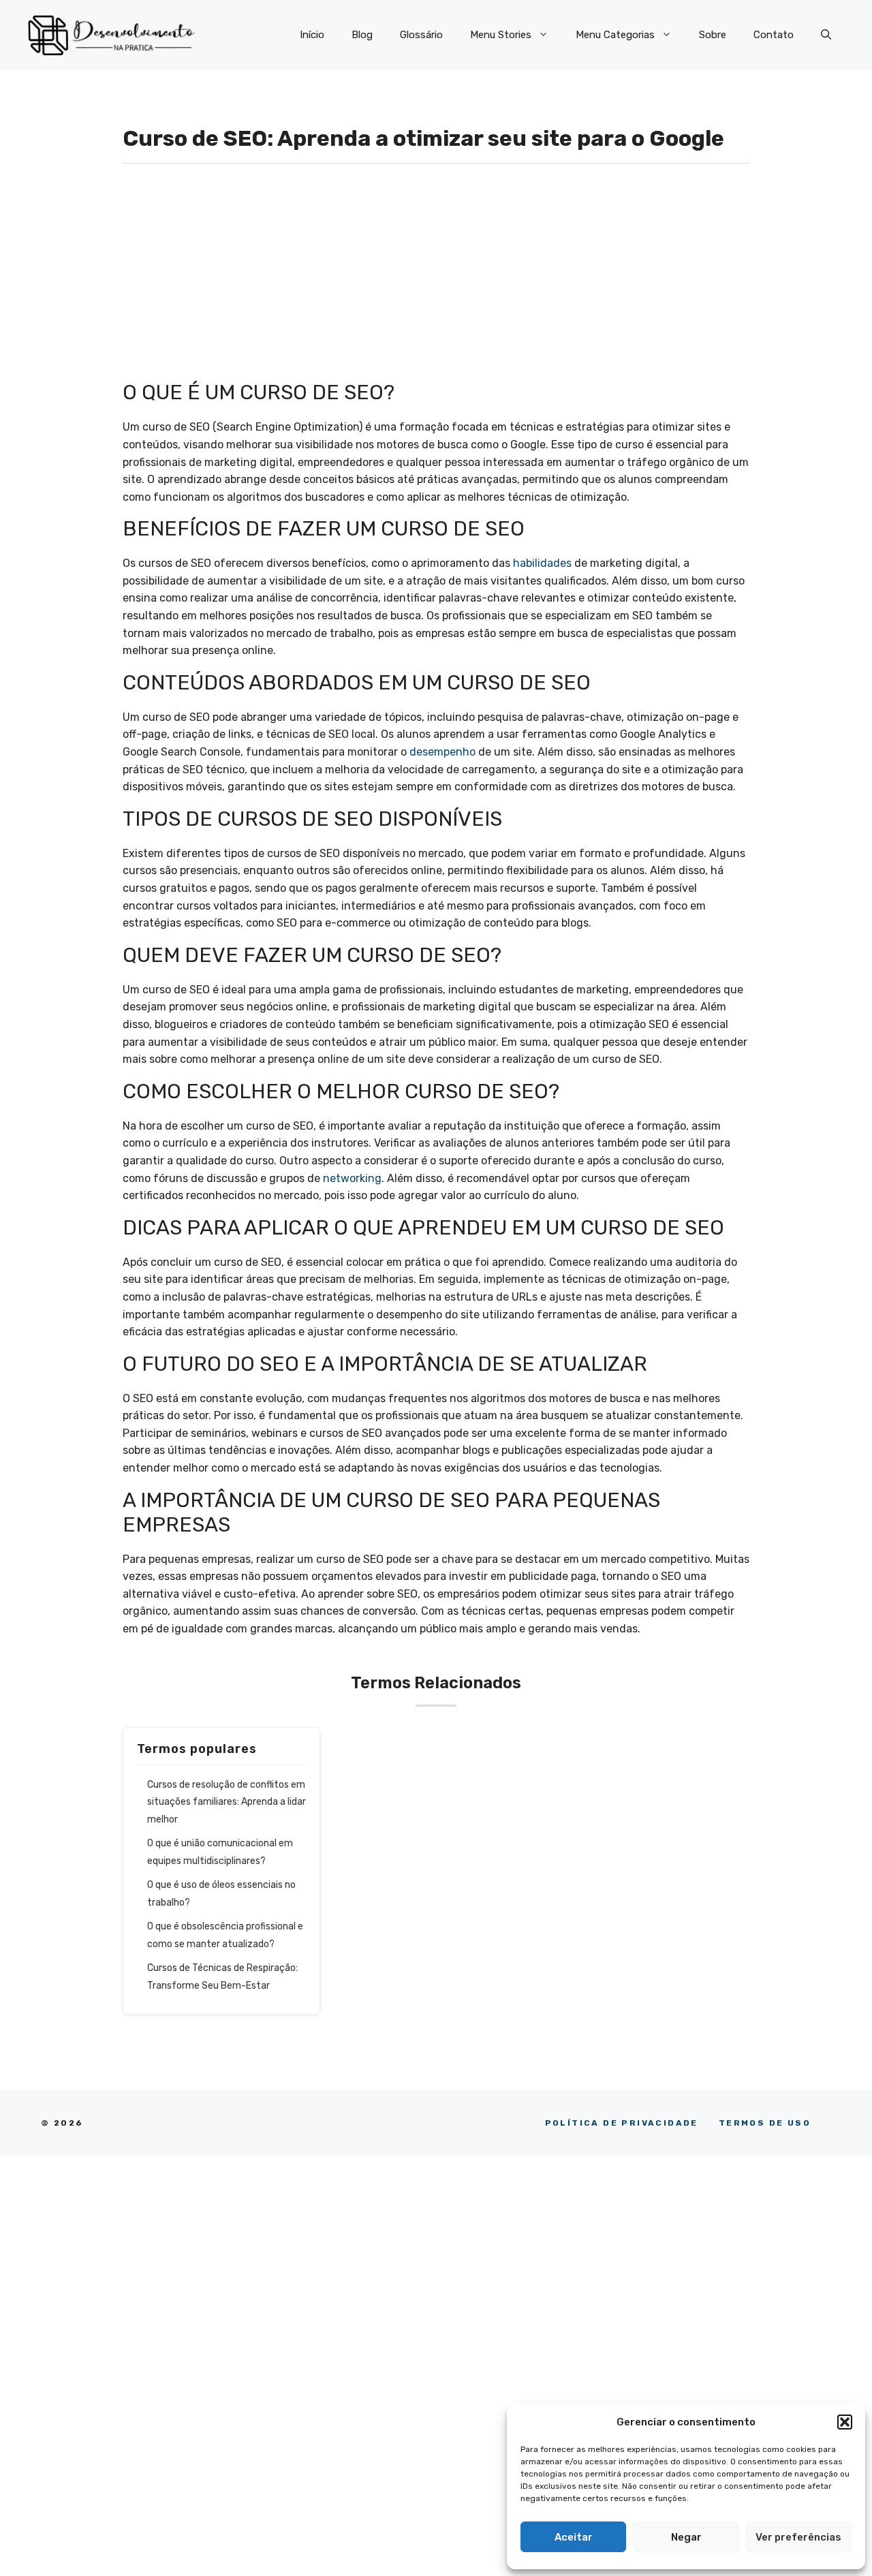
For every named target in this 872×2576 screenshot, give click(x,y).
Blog (362, 35)
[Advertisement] (436, 279)
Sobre (713, 35)
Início (312, 35)
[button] (845, 2422)
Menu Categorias (615, 35)
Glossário (421, 35)
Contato (774, 35)
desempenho (442, 752)
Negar (686, 2537)
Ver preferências (798, 2537)
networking (352, 1178)
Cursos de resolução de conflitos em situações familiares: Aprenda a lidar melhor (227, 1802)
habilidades (542, 563)
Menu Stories (501, 35)
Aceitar (574, 2537)
